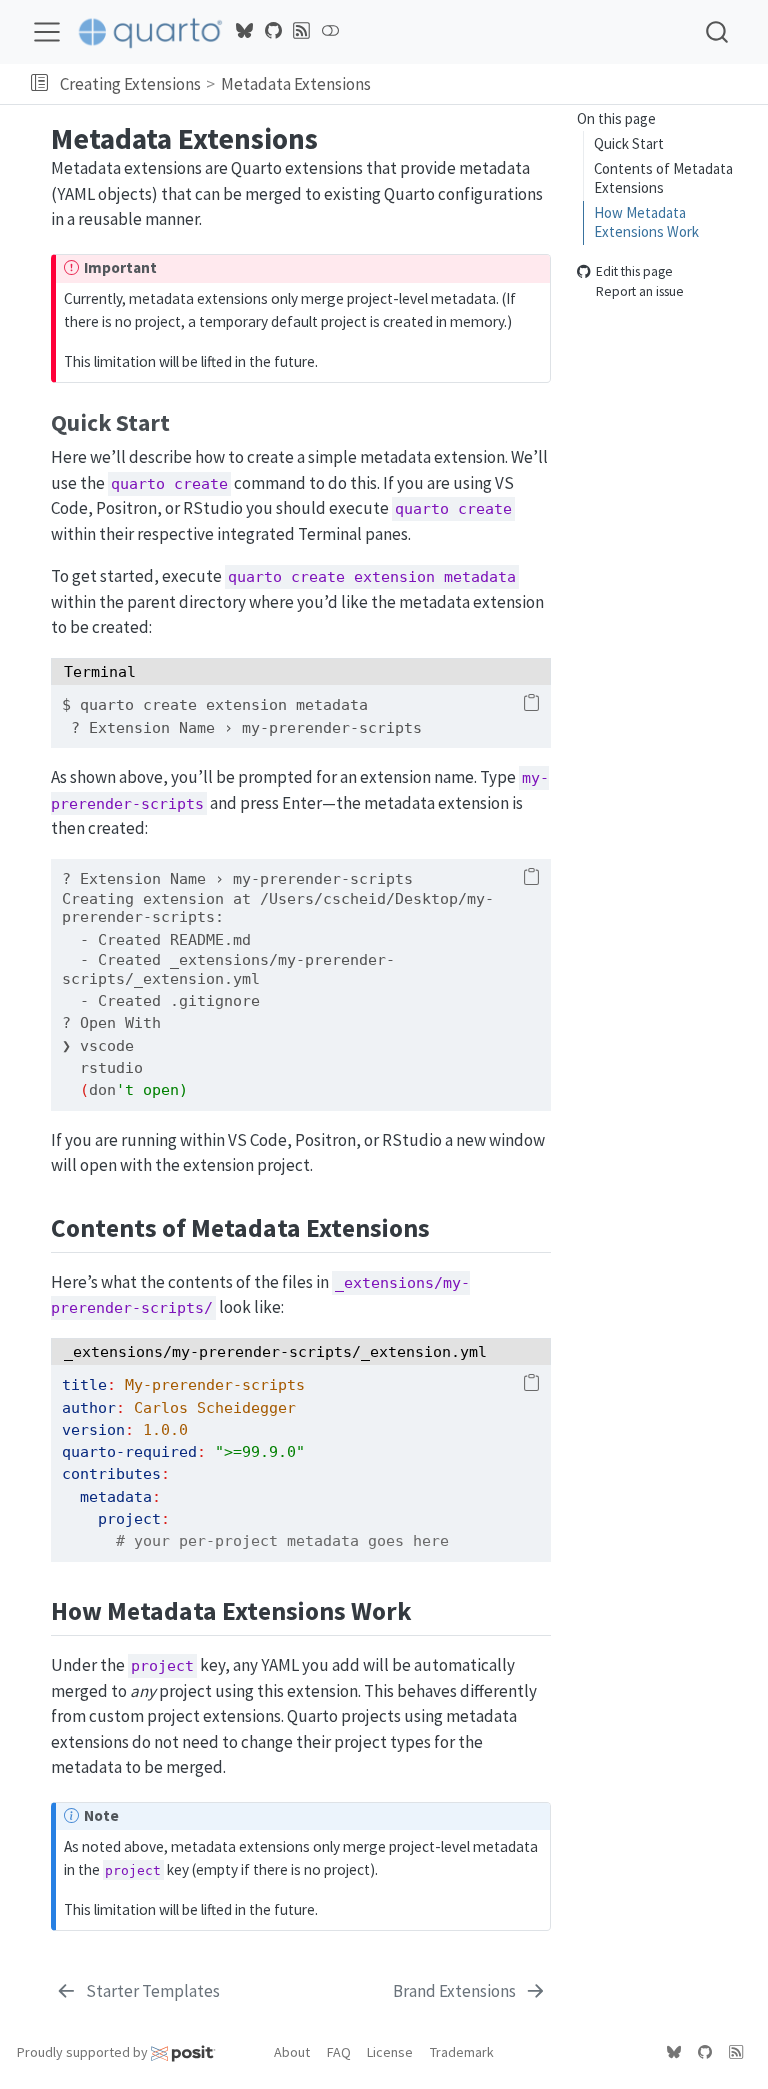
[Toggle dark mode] (330, 31)
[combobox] (718, 31)
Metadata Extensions (296, 84)
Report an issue (640, 292)
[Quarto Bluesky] (245, 31)
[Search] (717, 31)
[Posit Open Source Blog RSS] (302, 31)
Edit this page (634, 271)
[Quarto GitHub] (273, 31)
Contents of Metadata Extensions (663, 178)
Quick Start (629, 143)
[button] (39, 84)
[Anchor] (186, 420)
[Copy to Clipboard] (531, 704)
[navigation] (566, 84)
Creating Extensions (130, 84)
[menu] (47, 32)
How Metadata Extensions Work (646, 222)
